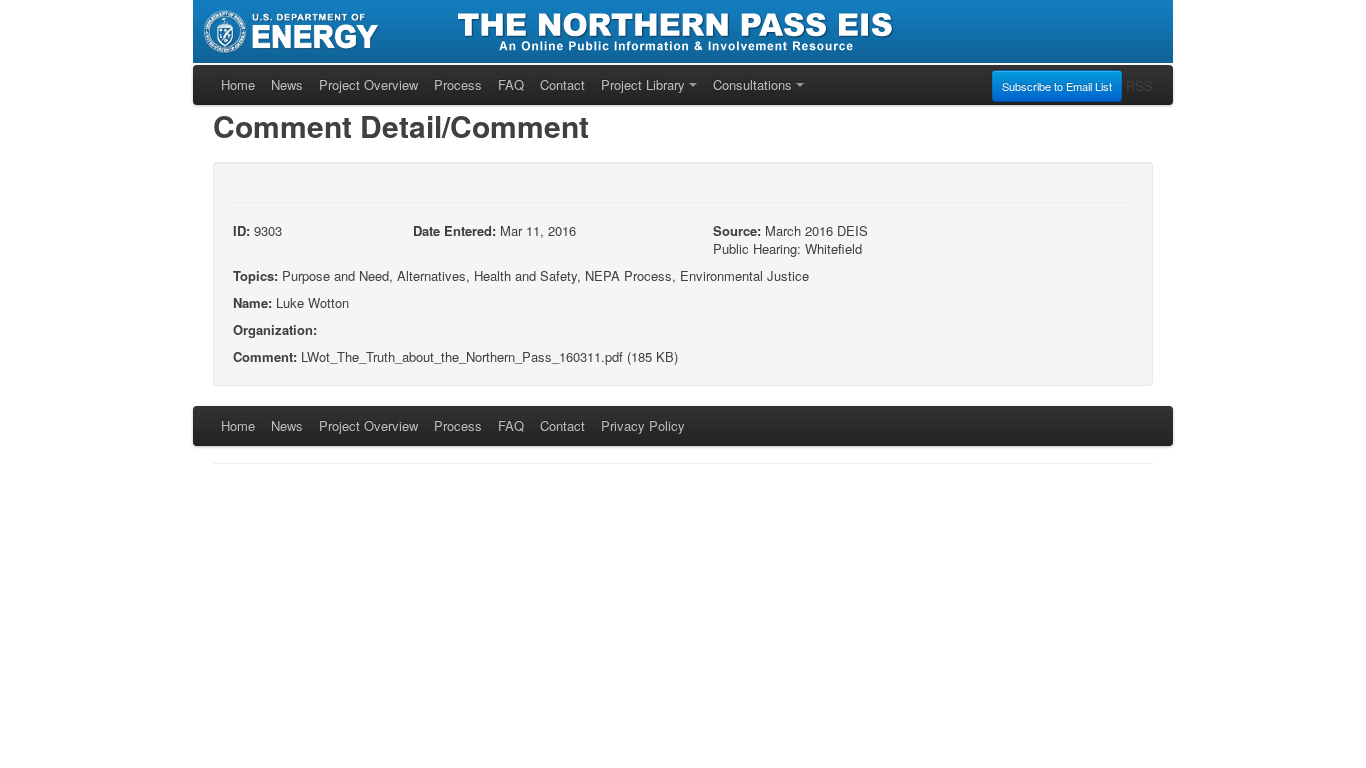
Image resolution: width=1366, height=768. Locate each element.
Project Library (643, 84)
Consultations (752, 84)
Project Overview (368, 84)
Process (458, 84)
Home (238, 84)
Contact (562, 84)
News (287, 84)
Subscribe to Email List (1057, 86)
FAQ (511, 84)
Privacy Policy (643, 425)
